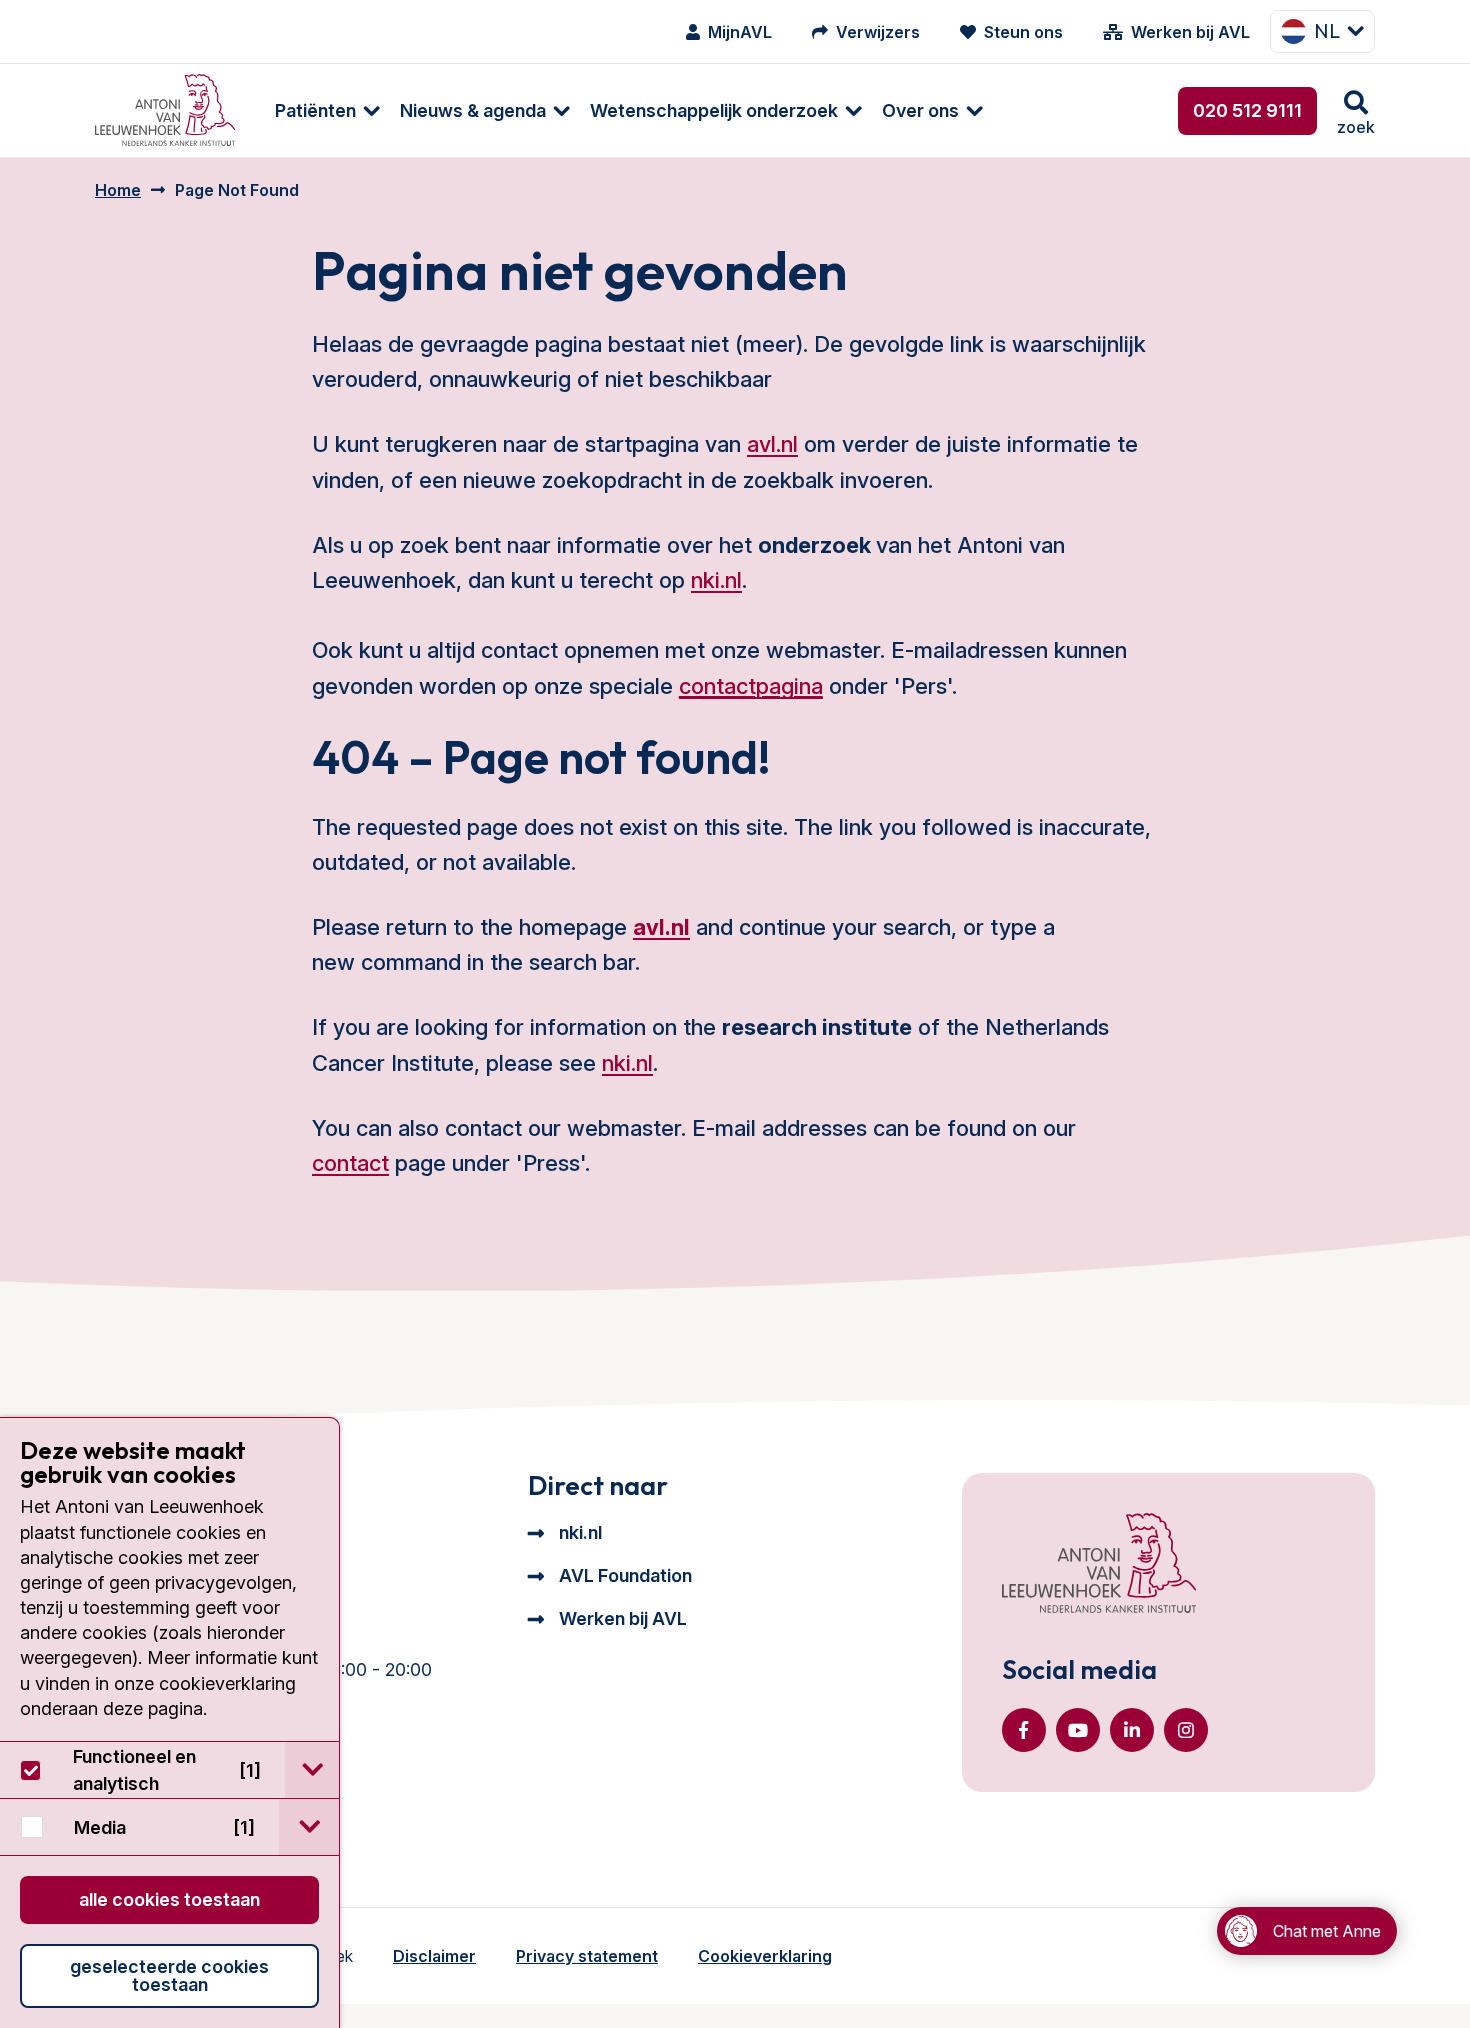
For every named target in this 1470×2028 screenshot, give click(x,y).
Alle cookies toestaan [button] (169, 1899)
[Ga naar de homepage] (1099, 1565)
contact (350, 1163)
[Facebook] (1024, 1730)
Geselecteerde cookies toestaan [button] (169, 1975)
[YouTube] (1078, 1730)
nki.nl (716, 580)
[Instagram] (1186, 1730)
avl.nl (772, 444)
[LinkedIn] (1132, 1730)
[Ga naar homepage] (165, 110)
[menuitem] (317, 110)
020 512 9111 (1247, 110)
